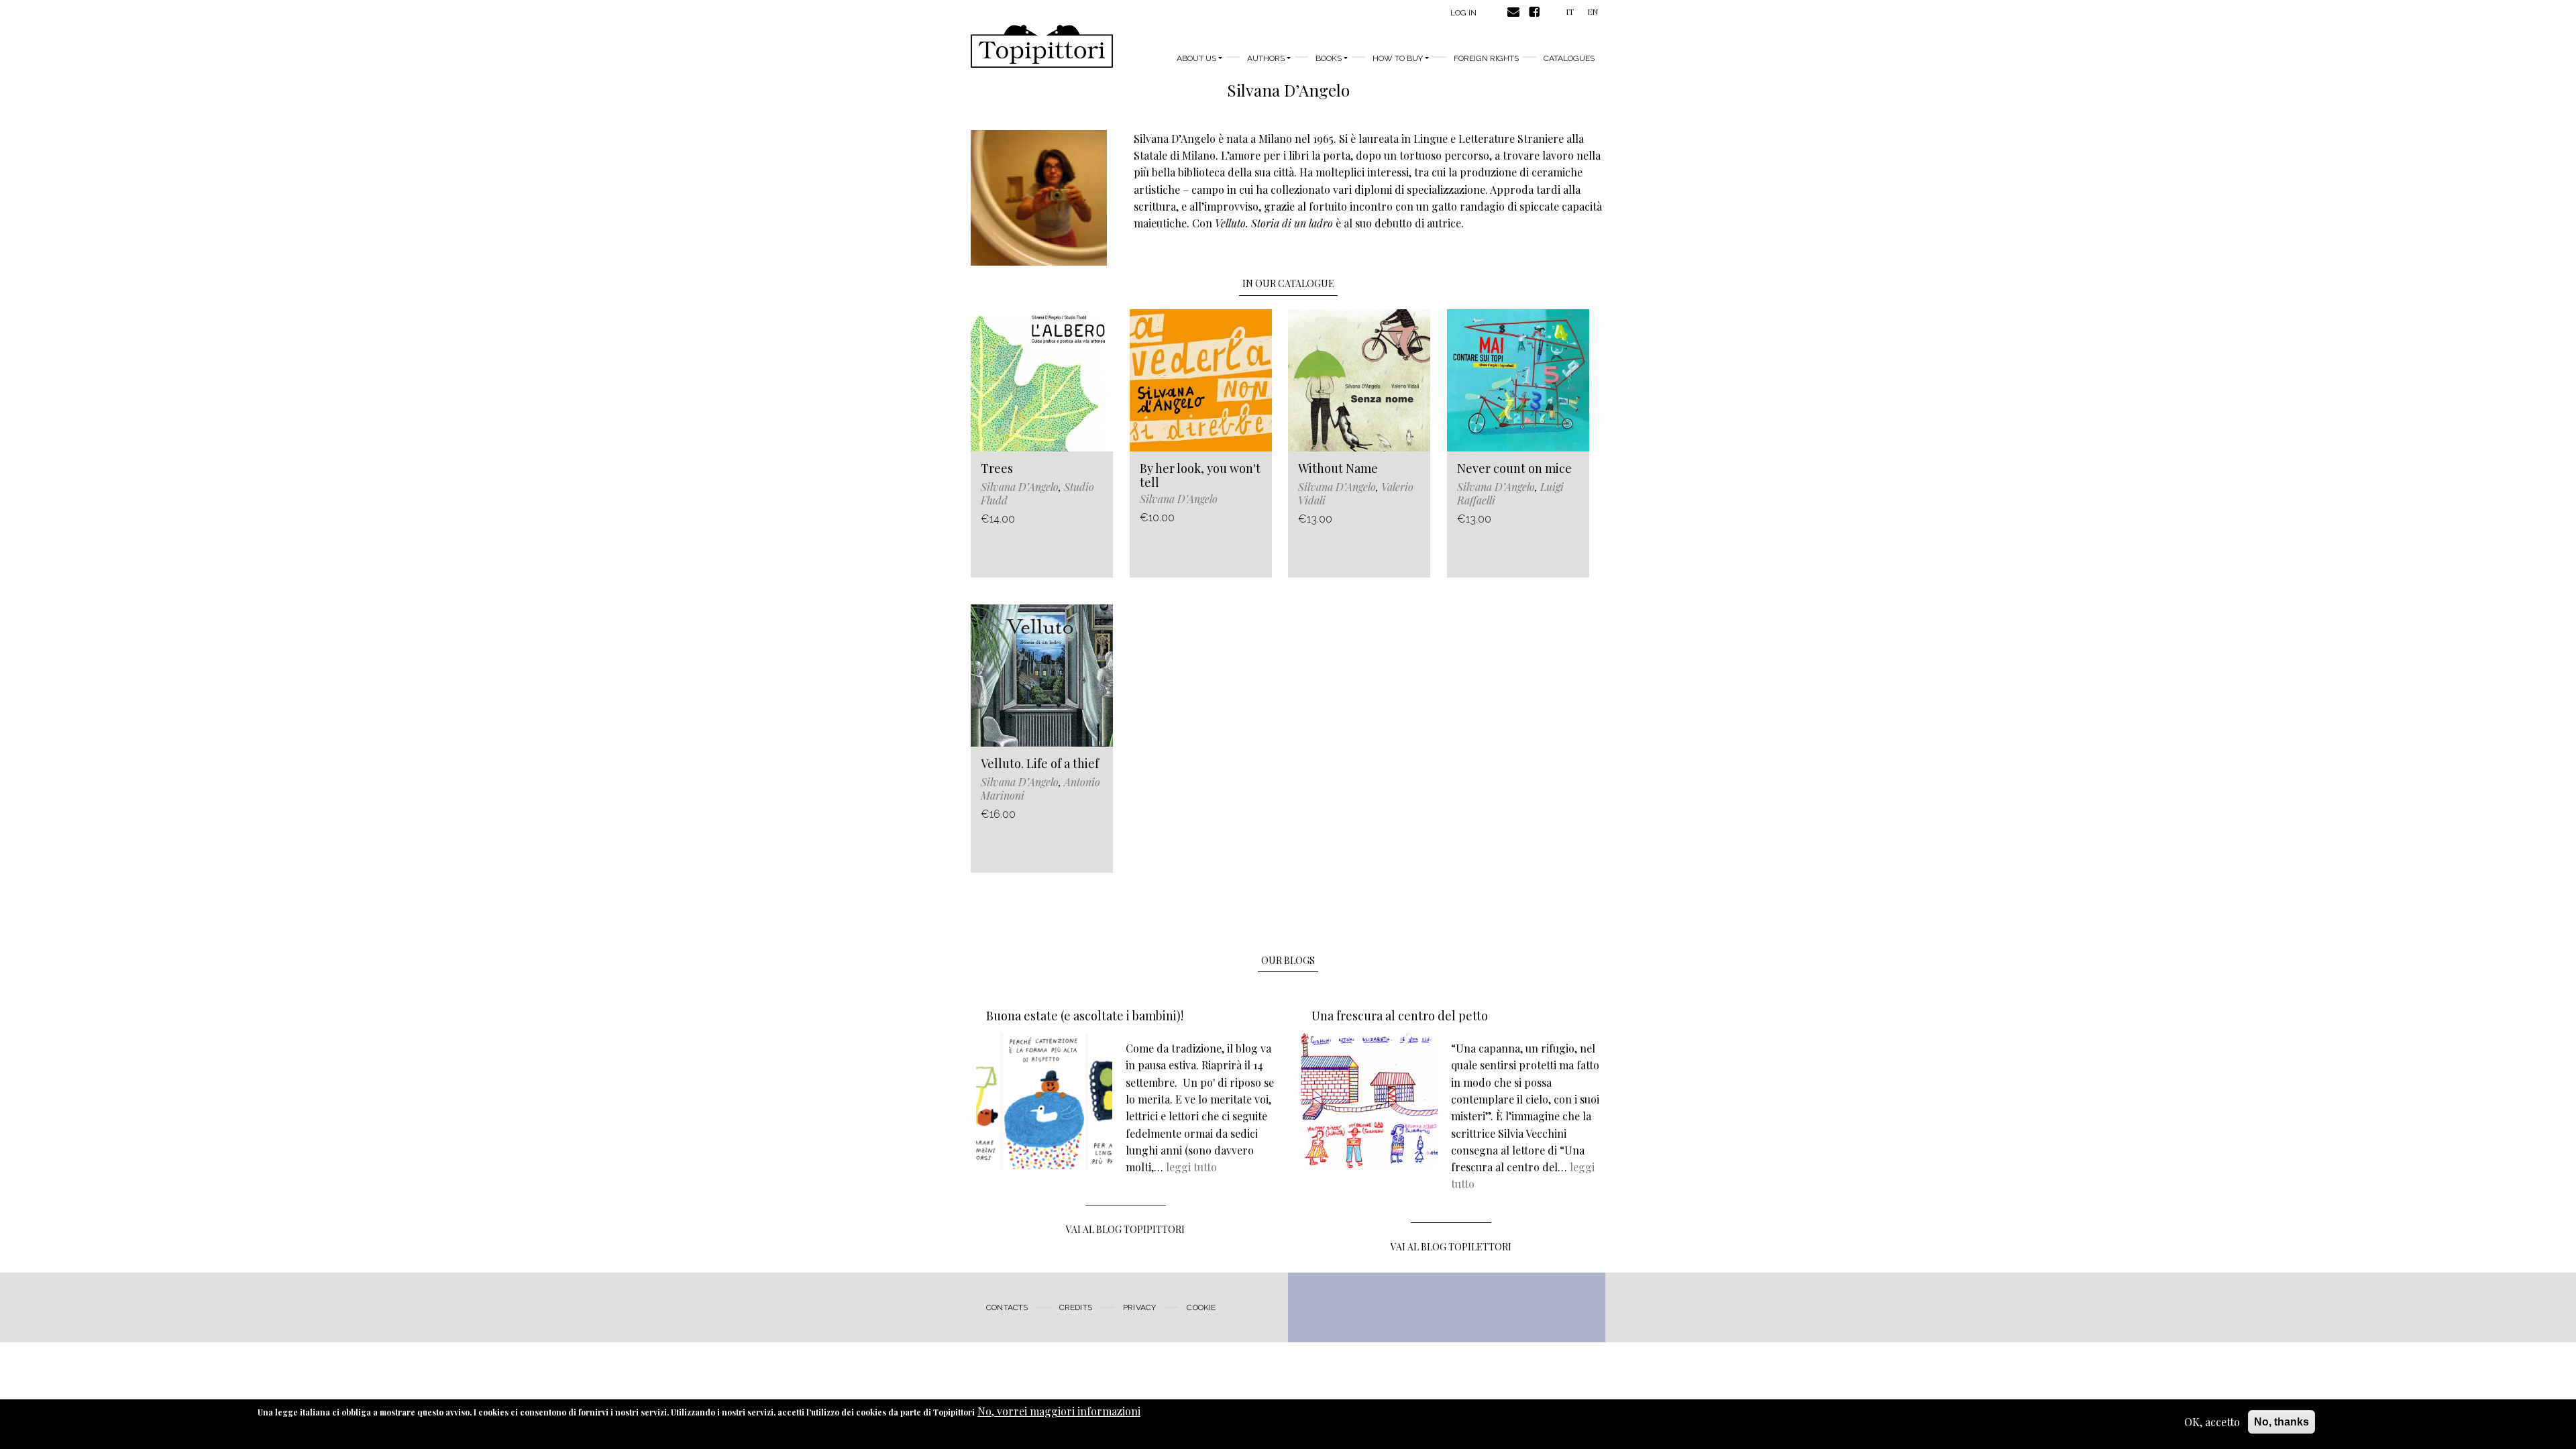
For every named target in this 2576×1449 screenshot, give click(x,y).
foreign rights (1486, 58)
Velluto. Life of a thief (1040, 763)
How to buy (1398, 58)
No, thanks (2282, 1422)
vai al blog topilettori (1451, 1247)
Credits (1076, 1307)
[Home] (1042, 46)
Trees (997, 468)
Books (1329, 58)
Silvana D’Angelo (1020, 487)
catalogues (1569, 58)
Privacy (1139, 1307)
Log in (1463, 13)
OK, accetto (2212, 1422)
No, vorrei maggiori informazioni (1059, 1411)
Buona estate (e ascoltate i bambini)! (1085, 1016)
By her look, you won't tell (1200, 476)
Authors (1266, 58)
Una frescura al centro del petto (1400, 1016)
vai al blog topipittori (1125, 1229)
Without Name (1338, 468)
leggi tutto (1191, 1167)
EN (1593, 11)
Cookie (1201, 1307)
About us (1196, 58)
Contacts (1007, 1307)
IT (1570, 11)
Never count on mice (1514, 468)
